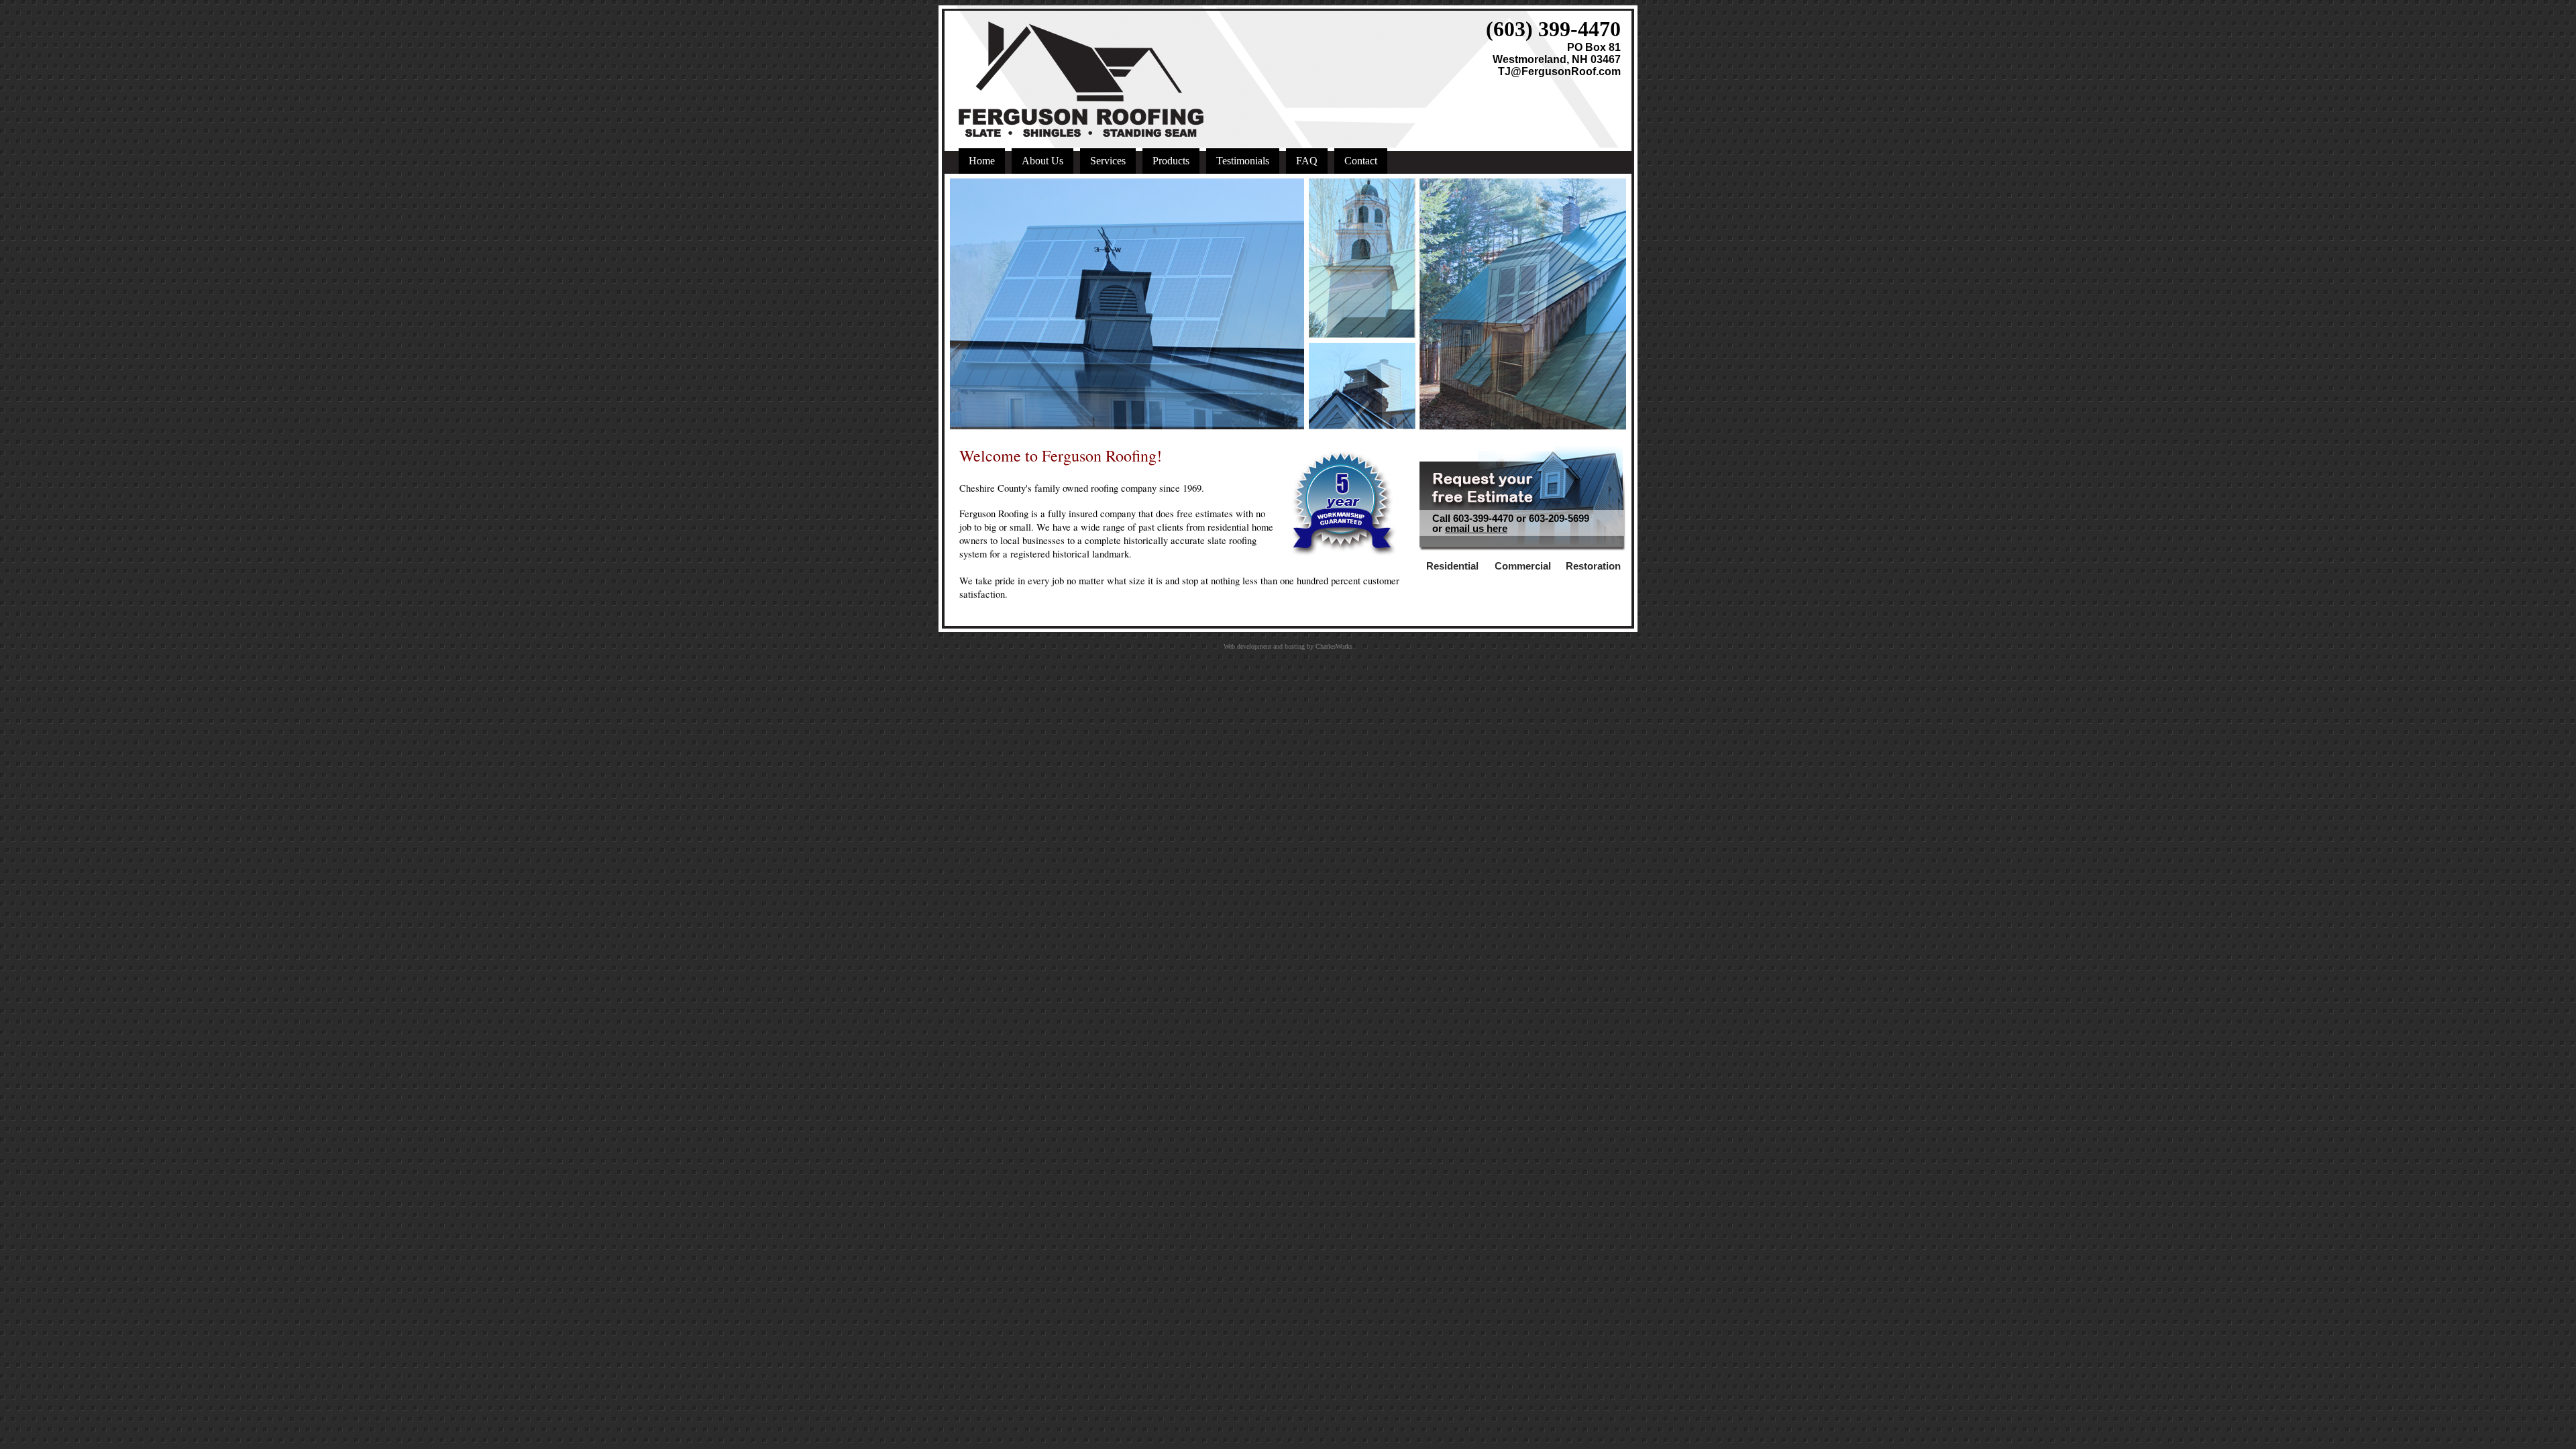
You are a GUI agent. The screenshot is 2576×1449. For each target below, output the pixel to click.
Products (1171, 161)
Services (1108, 161)
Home (982, 161)
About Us (1042, 161)
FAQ (1307, 161)
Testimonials (1243, 161)
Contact (1361, 161)
